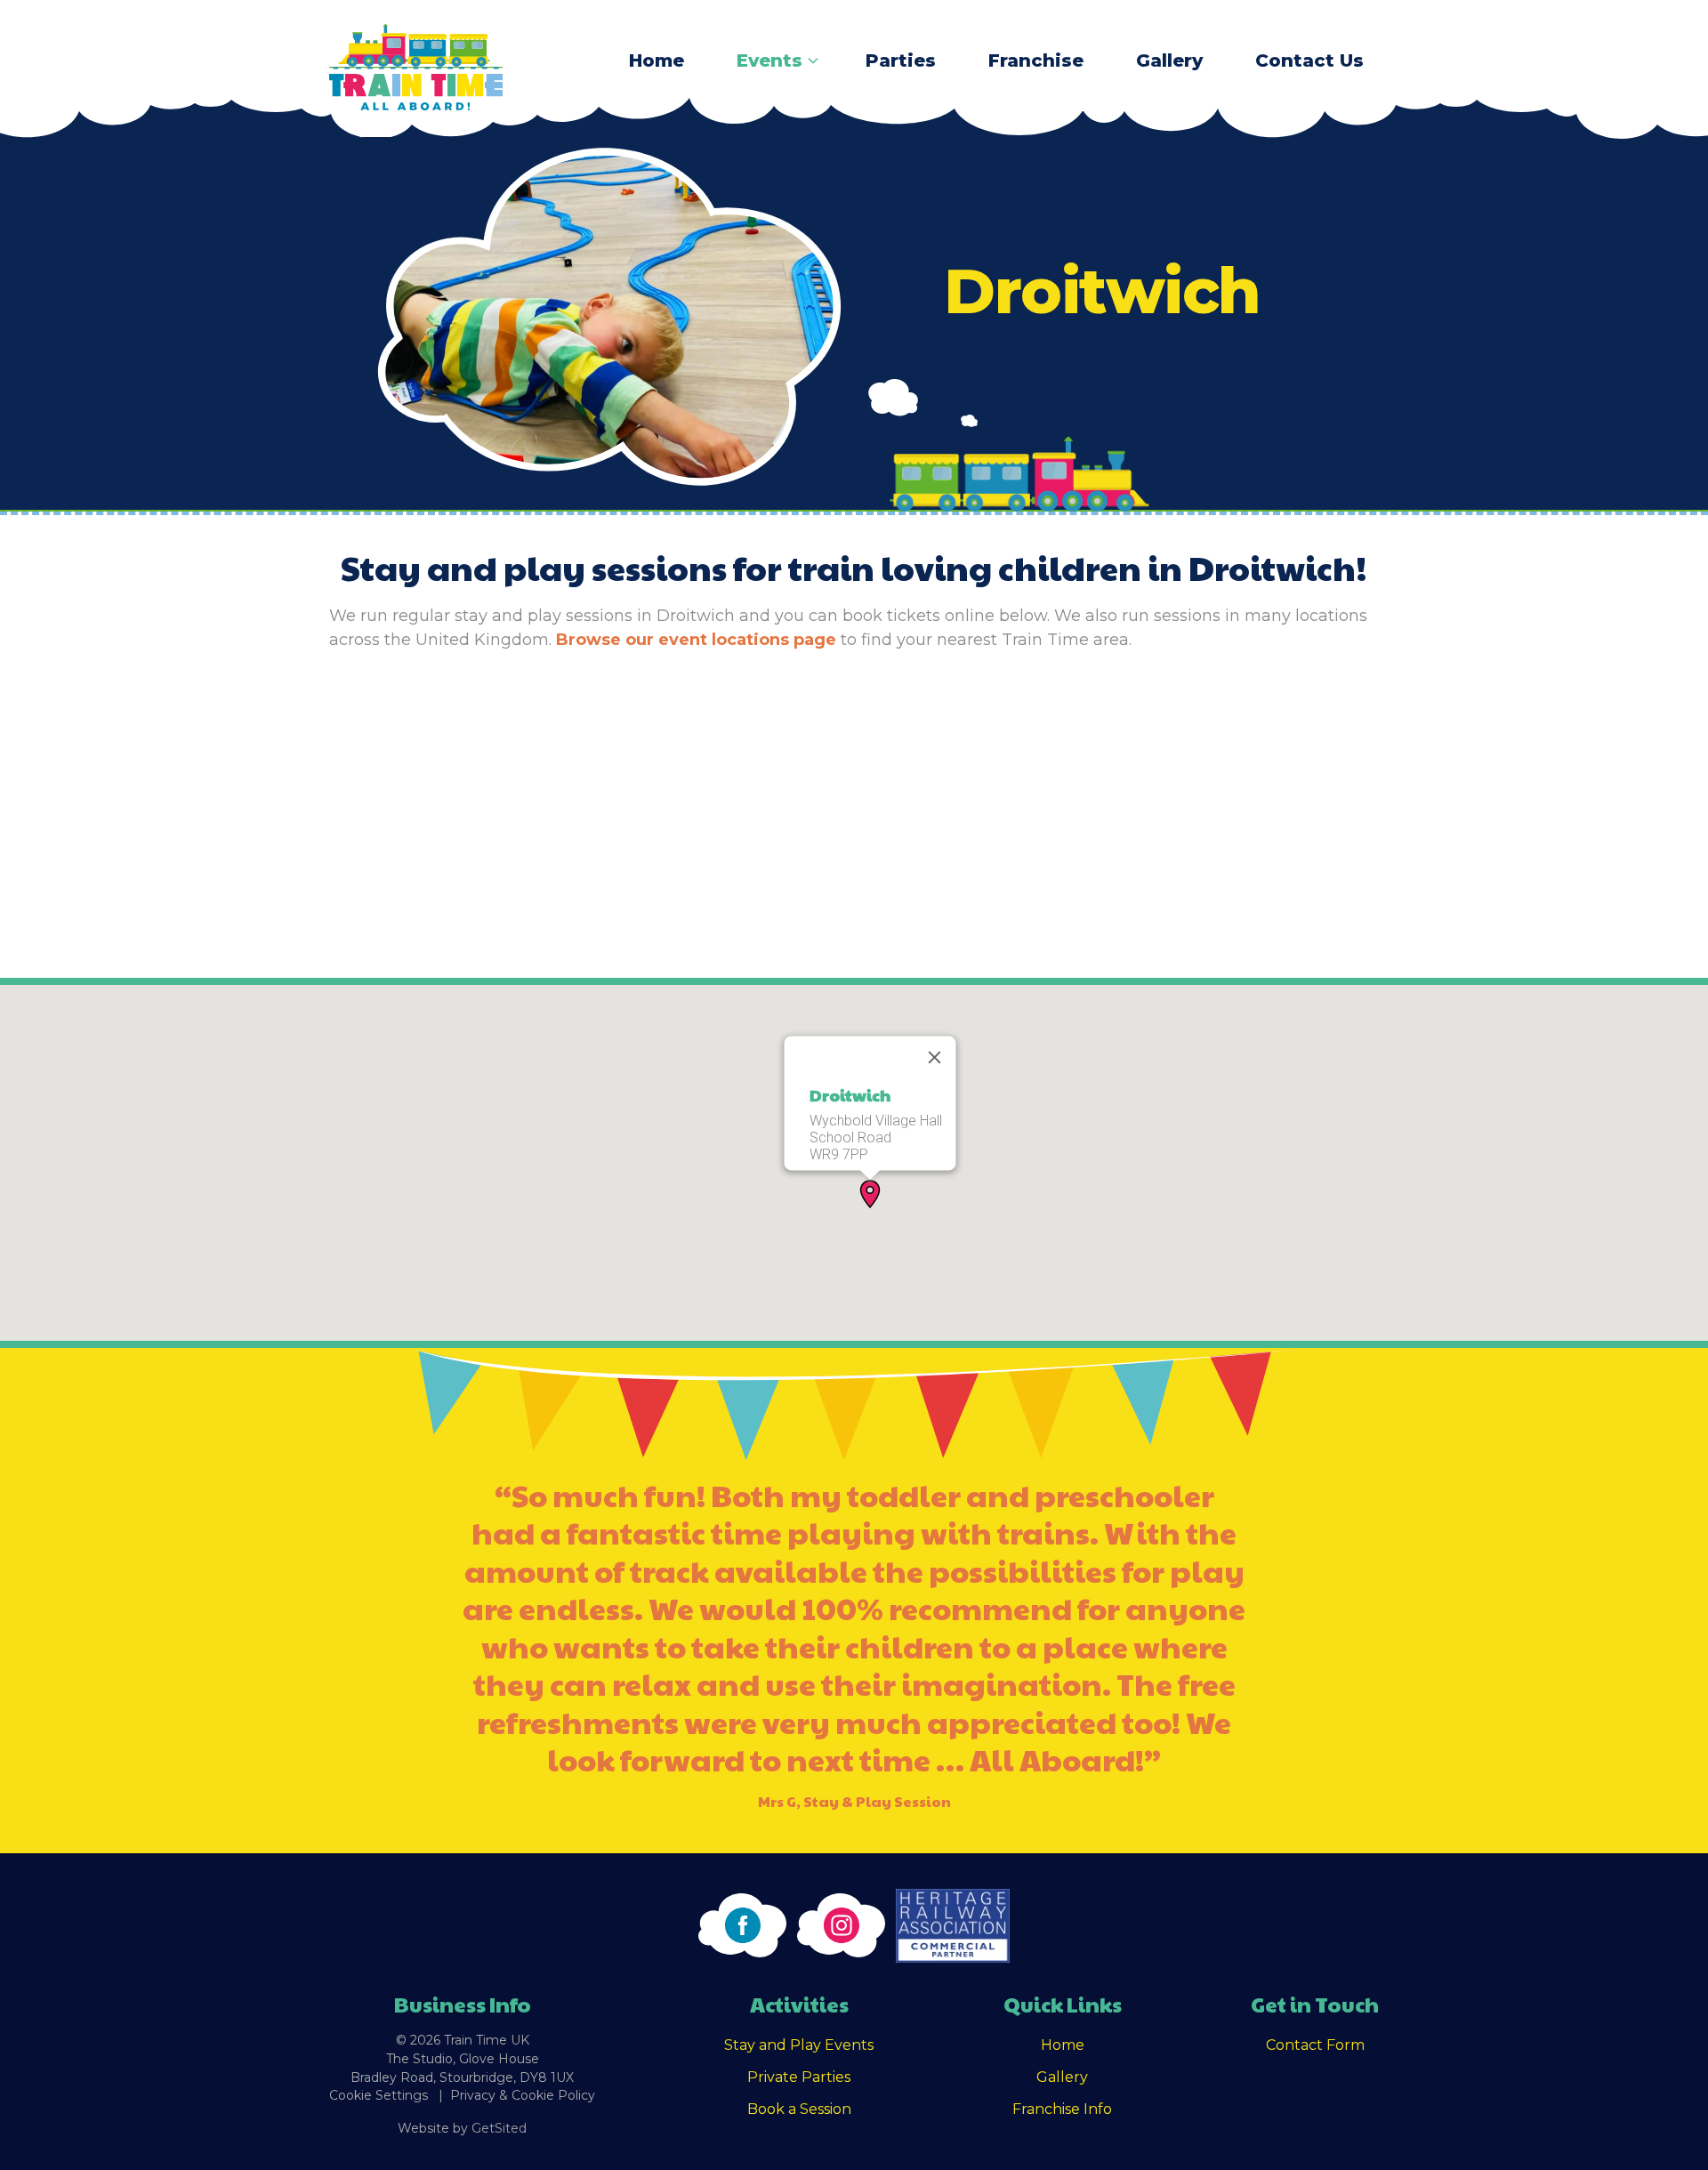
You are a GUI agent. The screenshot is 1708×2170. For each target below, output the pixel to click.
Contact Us (1309, 61)
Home (657, 61)
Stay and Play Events (799, 2045)
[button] (870, 1194)
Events (769, 61)
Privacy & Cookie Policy (523, 2095)
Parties (901, 61)
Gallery (1169, 61)
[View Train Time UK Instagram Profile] (841, 1925)
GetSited (499, 2128)
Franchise (1036, 61)
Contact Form (1315, 2045)
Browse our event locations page (696, 640)
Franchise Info (1062, 2109)
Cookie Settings (379, 2095)
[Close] (935, 1057)
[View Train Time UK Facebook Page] (742, 1925)
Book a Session (799, 2109)
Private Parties (799, 2077)
